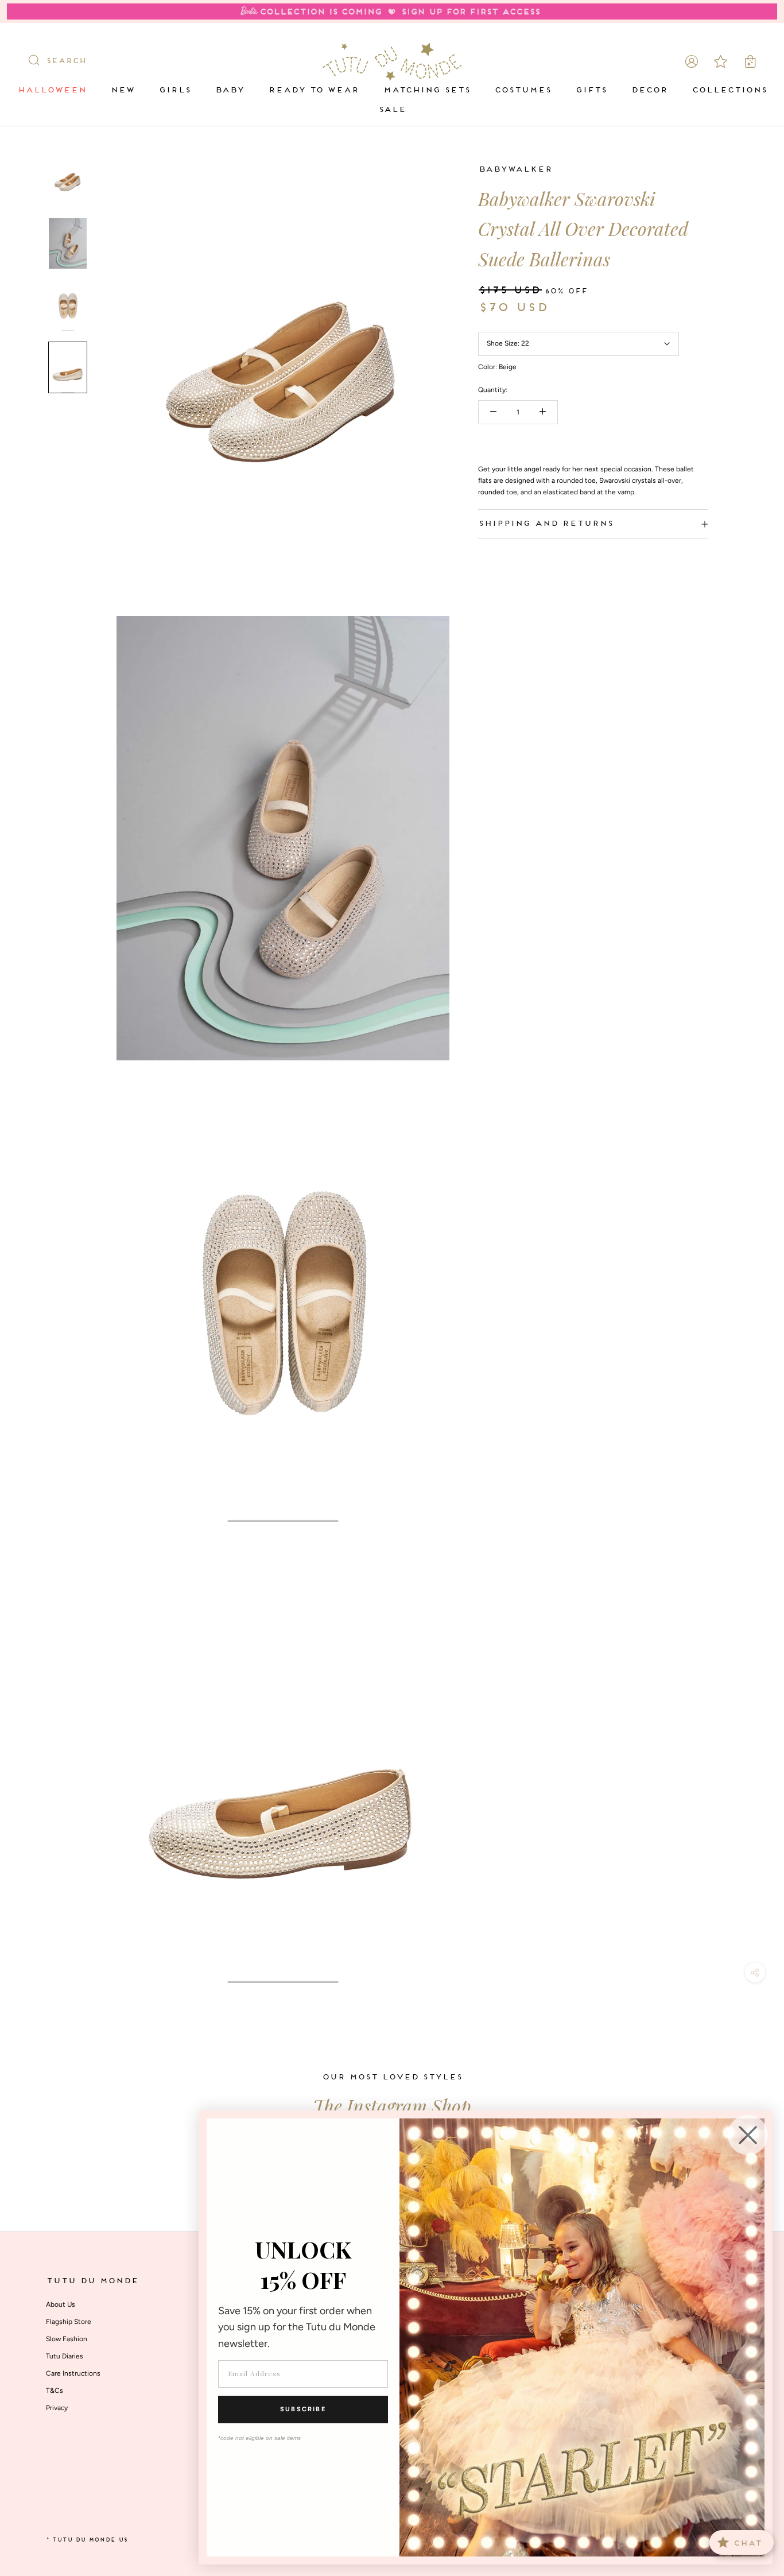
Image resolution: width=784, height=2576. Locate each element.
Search (66, 61)
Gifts (591, 90)
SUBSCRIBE (303, 2409)
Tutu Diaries (65, 2356)
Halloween (52, 90)
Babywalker (515, 170)
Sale (392, 110)
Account (692, 61)
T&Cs (55, 2391)
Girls (174, 90)
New (122, 90)
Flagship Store (69, 2322)
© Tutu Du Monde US (87, 2540)
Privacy (57, 2408)
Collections (729, 90)
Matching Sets (426, 90)
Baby (229, 90)
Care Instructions (73, 2373)
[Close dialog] (748, 2135)
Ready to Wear (313, 90)
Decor (649, 90)
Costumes (523, 90)
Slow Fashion (67, 2339)
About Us (61, 2304)
